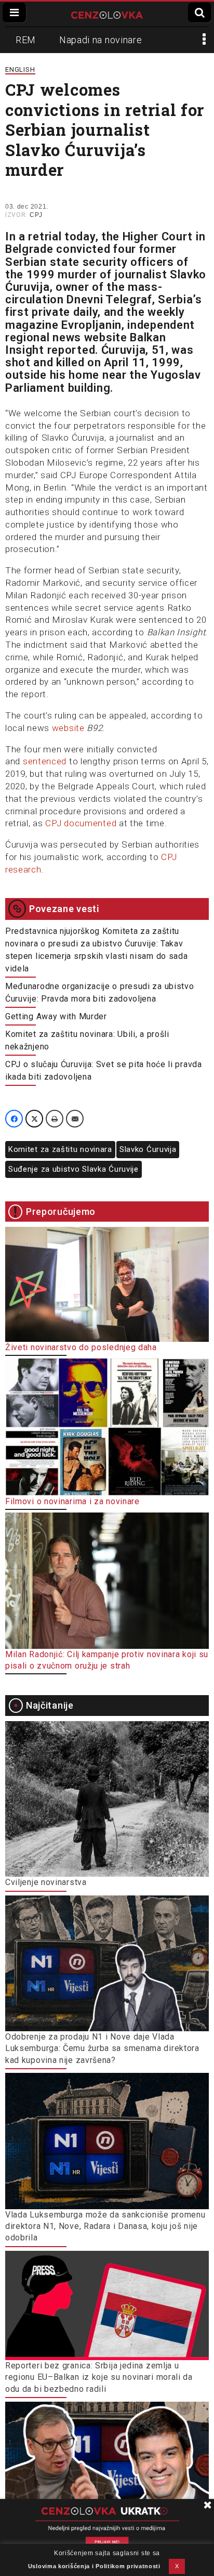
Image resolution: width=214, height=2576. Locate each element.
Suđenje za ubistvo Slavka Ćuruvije (73, 1169)
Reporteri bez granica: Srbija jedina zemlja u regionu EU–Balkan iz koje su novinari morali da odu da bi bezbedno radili (99, 2377)
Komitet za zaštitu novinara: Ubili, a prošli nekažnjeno (87, 1040)
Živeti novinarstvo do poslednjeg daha (81, 1347)
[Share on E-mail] (75, 1119)
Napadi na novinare (101, 40)
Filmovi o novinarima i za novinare (72, 1501)
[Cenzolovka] (107, 14)
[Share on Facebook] (14, 1119)
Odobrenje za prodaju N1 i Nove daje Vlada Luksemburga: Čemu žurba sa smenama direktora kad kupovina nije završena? (102, 2048)
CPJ (36, 215)
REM (26, 40)
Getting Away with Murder (56, 1016)
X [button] (177, 2566)
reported (71, 350)
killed (70, 362)
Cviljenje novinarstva (46, 1882)
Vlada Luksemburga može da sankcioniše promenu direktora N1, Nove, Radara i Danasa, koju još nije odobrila (105, 2226)
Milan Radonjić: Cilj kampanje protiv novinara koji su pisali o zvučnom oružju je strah (107, 1660)
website (68, 728)
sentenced (45, 761)
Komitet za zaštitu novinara (60, 1149)
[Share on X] (34, 1119)
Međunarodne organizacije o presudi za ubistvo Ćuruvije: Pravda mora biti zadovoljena (100, 992)
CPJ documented (81, 823)
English (20, 69)
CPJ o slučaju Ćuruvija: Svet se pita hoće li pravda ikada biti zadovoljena (104, 1071)
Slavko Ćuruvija (148, 1149)
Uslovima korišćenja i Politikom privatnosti (94, 2566)
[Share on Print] (55, 1119)
